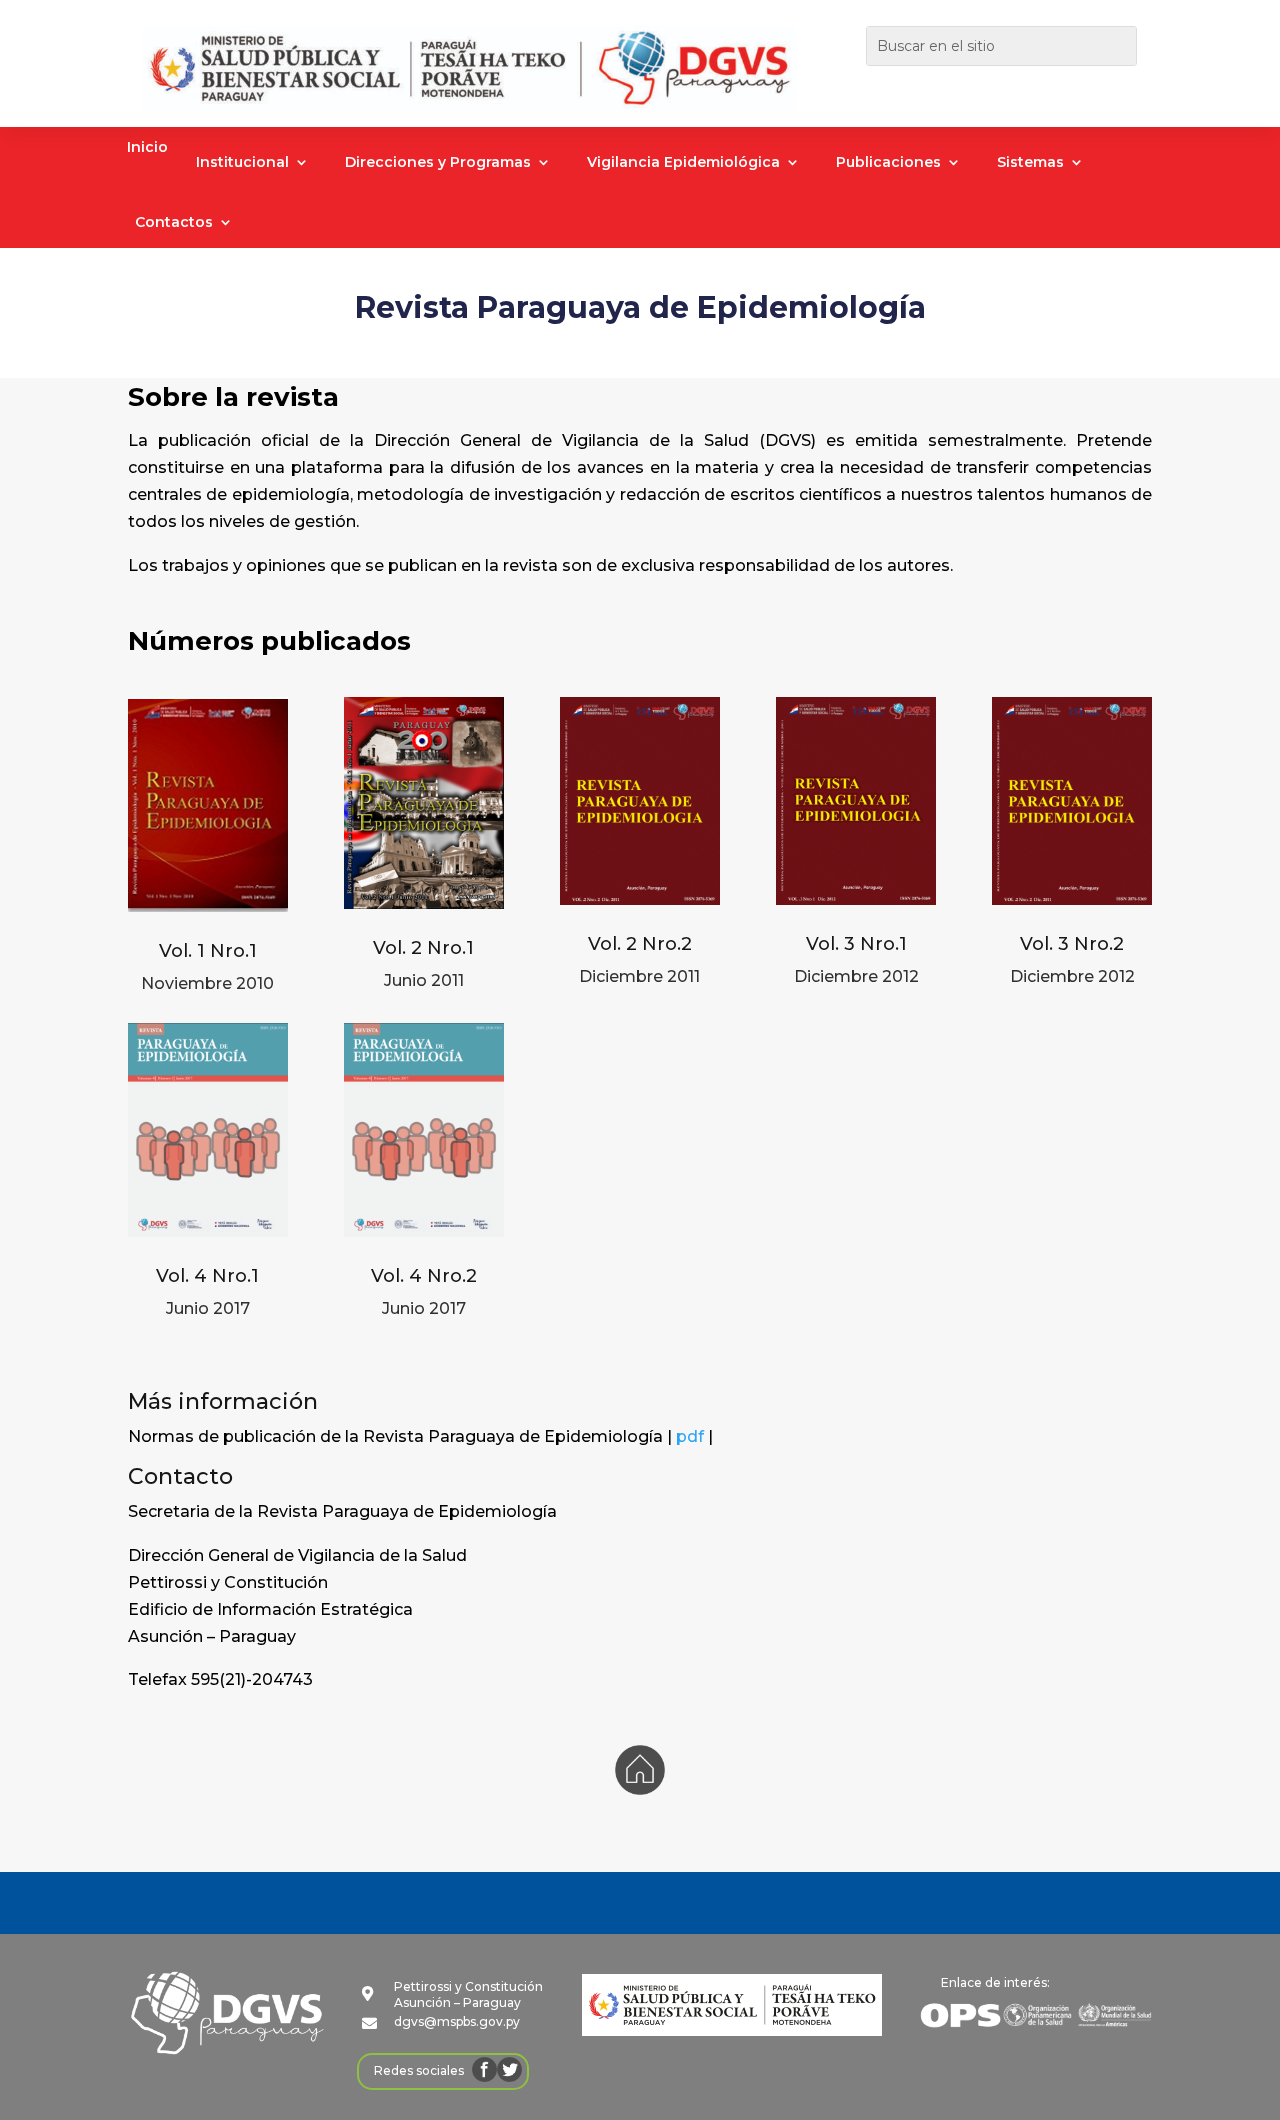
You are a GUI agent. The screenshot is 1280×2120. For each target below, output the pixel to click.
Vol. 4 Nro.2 (424, 1276)
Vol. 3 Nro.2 (1072, 944)
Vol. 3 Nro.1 (856, 944)
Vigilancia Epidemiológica (683, 163)
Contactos (174, 223)
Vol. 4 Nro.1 (207, 1276)
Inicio (147, 148)
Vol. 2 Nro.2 (640, 944)
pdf (690, 1436)
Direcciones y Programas (438, 163)
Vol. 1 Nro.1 (208, 951)
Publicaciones (888, 163)
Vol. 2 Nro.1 (423, 948)
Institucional (242, 163)
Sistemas (1030, 163)
